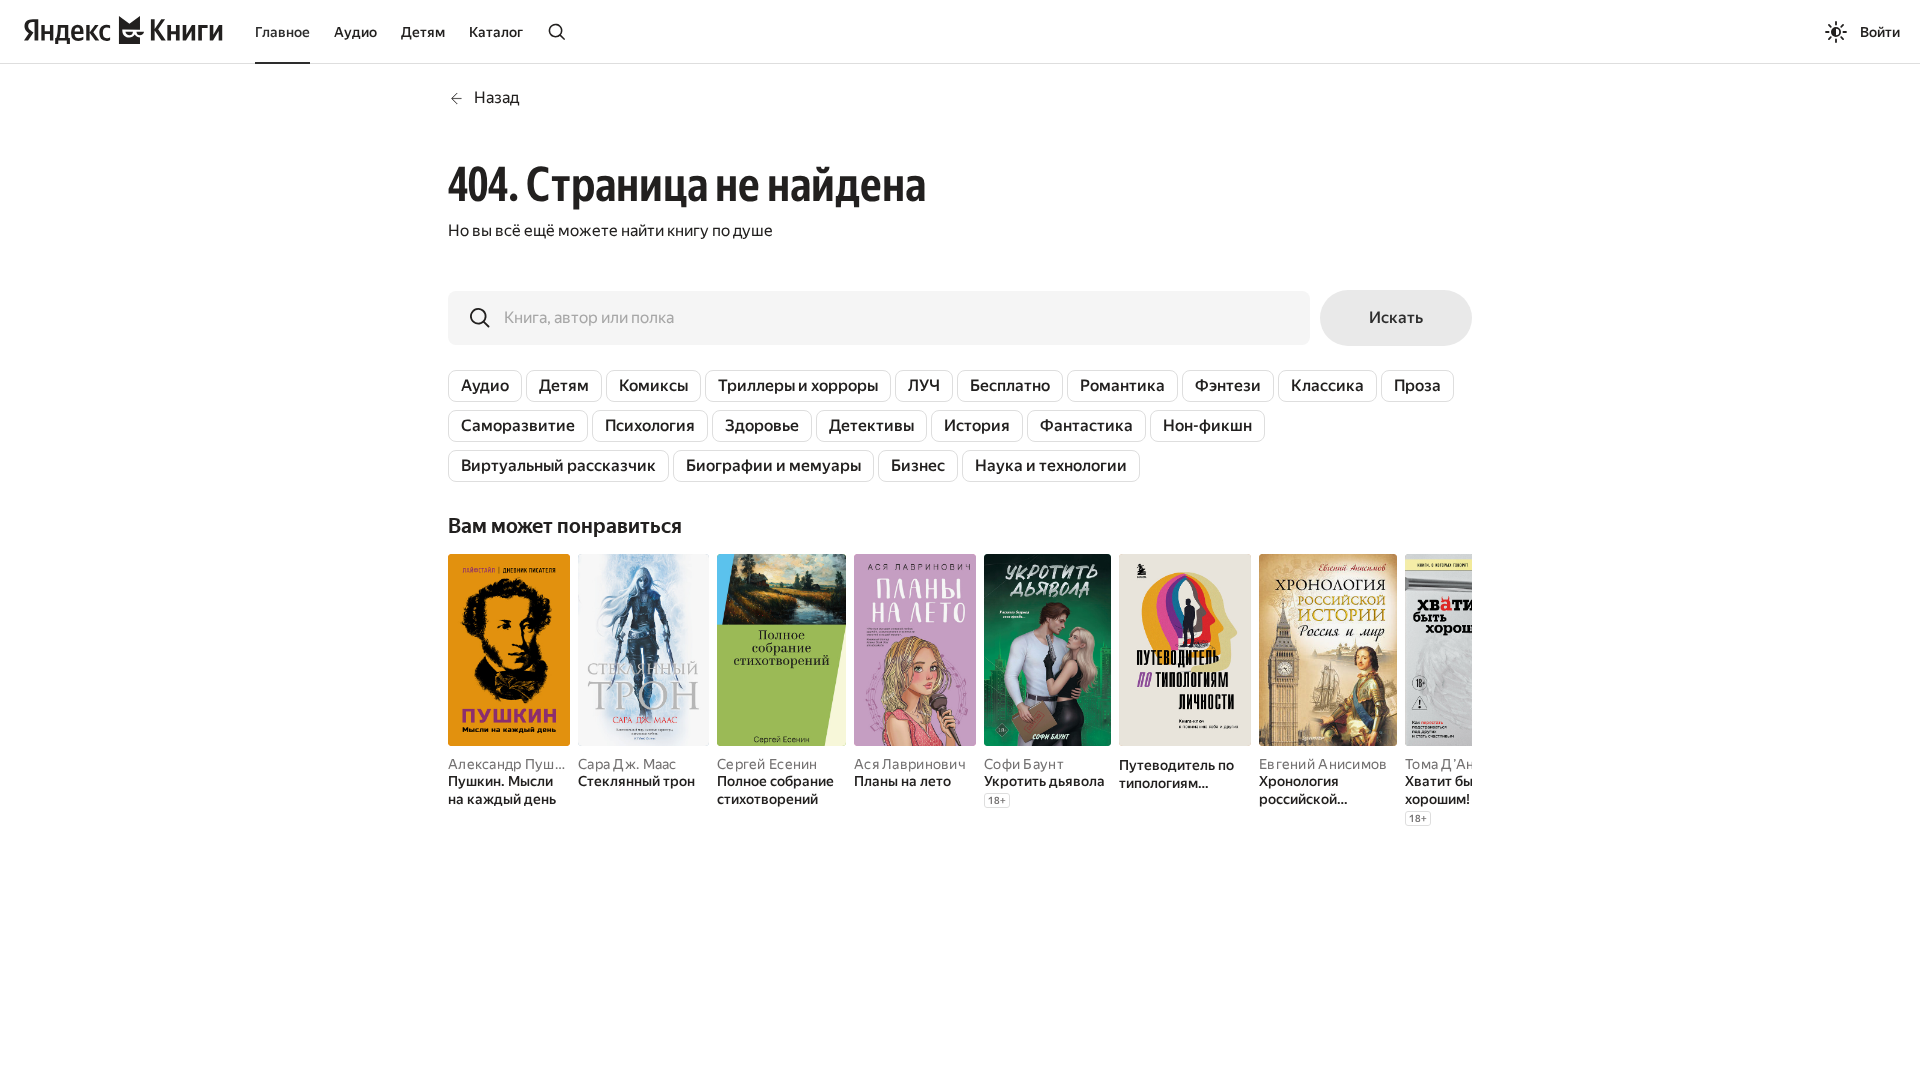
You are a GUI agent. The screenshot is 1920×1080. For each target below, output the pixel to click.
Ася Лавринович (910, 764)
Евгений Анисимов (1323, 764)
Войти (1880, 32)
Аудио (355, 32)
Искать (1396, 317)
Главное (282, 32)
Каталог (496, 32)
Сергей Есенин (767, 764)
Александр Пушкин (513, 764)
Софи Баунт (1024, 764)
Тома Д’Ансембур (1465, 764)
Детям (423, 32)
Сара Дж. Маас (627, 764)
